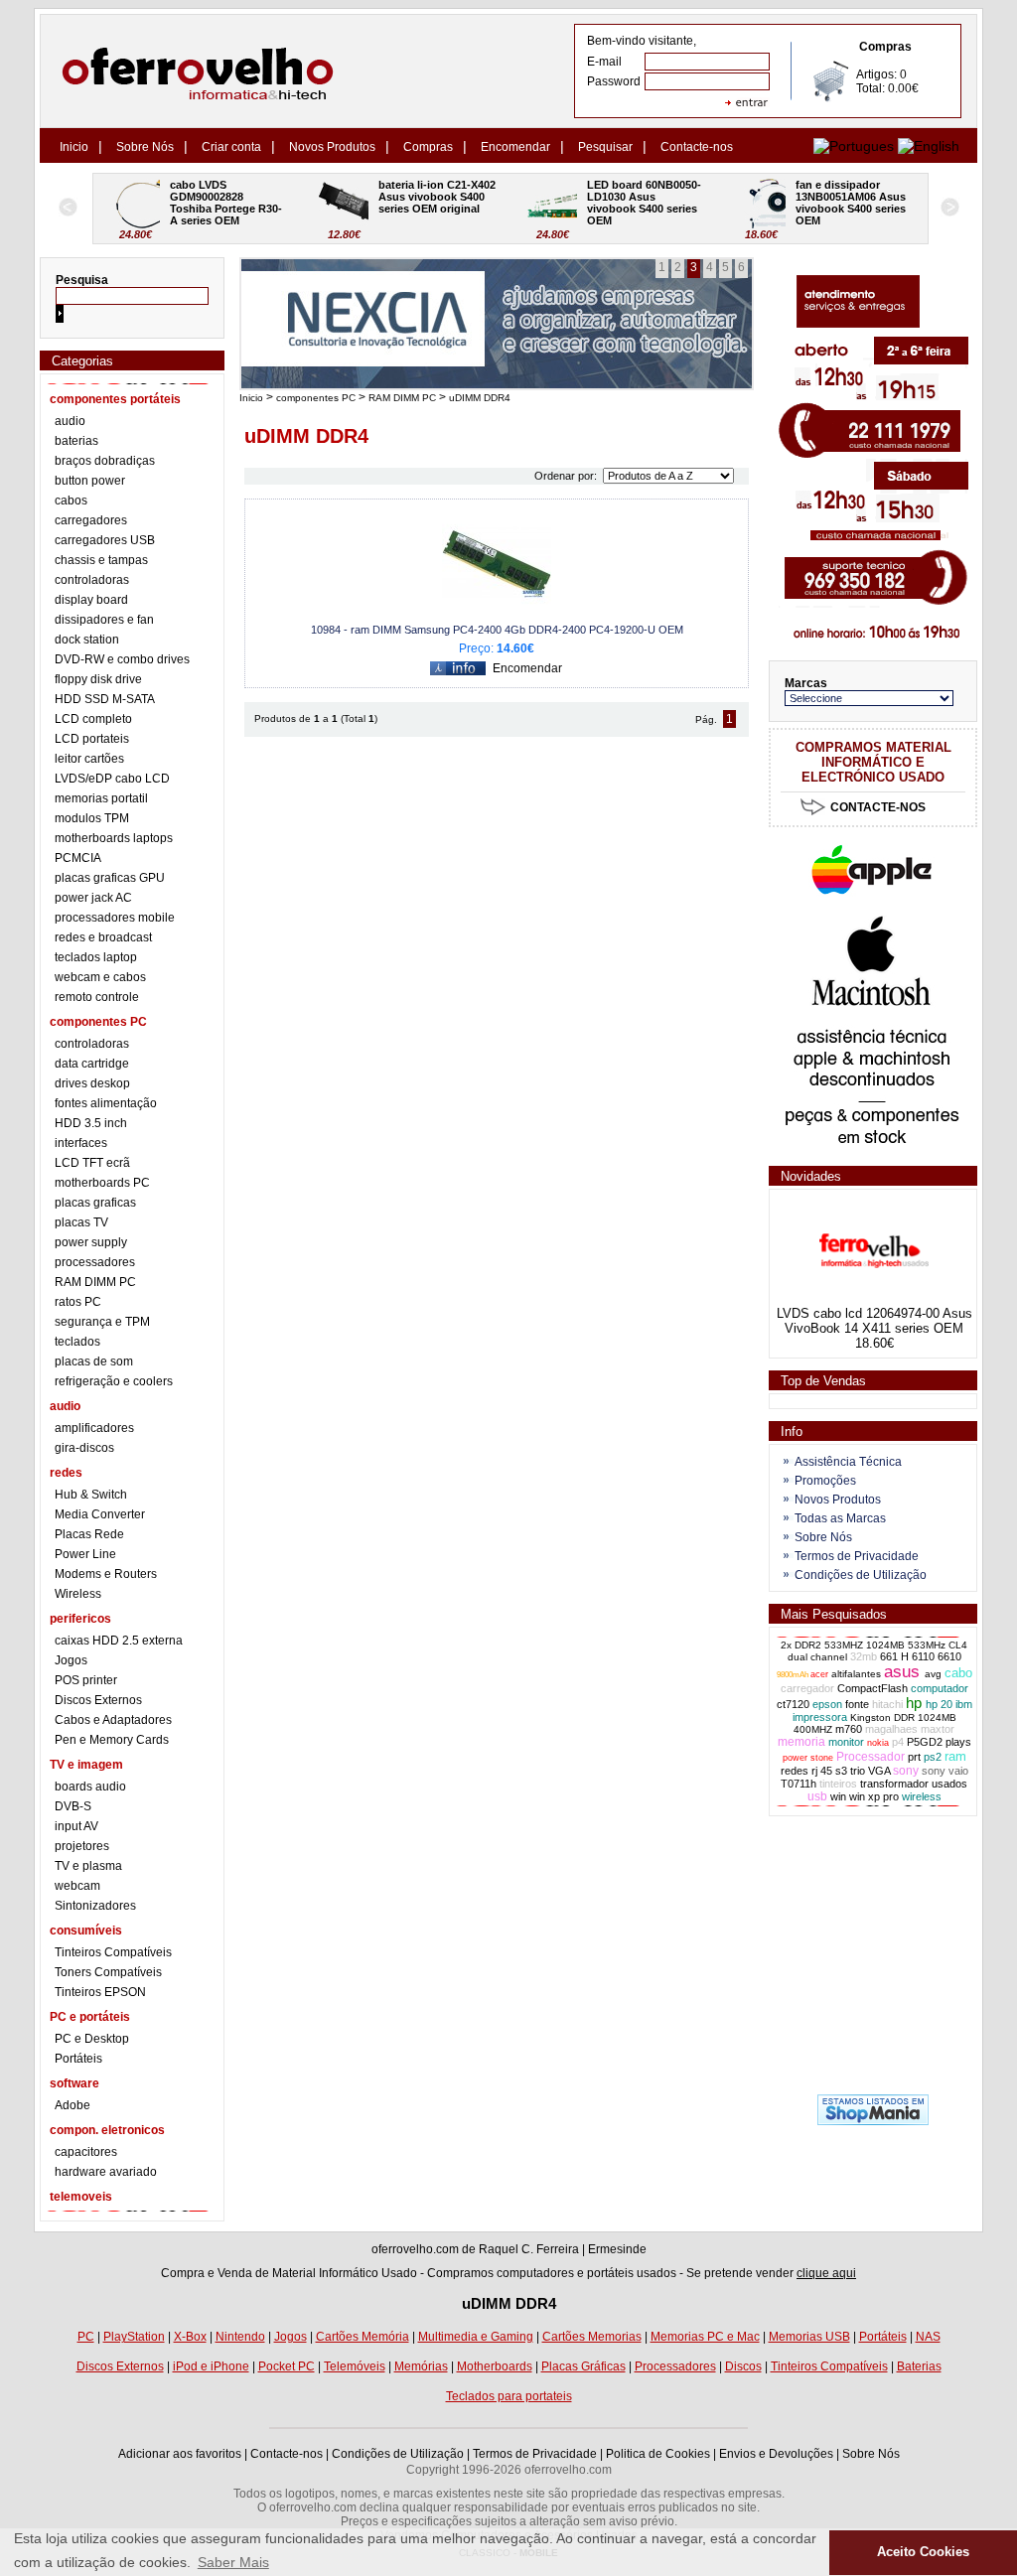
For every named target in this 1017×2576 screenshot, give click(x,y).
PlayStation (134, 2337)
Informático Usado (368, 2273)
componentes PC (316, 398)
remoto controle (97, 997)
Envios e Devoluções (776, 2454)
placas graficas (95, 1203)
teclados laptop (96, 957)
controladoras (92, 580)
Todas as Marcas (840, 1518)
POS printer (86, 1680)
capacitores (86, 2152)
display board (91, 600)
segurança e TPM (102, 1322)
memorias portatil (101, 798)
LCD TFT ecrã (92, 1163)
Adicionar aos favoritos (180, 2454)
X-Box (190, 2337)
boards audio (90, 1787)
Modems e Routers (106, 1574)
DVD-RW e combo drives (122, 659)
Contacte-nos (697, 147)
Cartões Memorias (592, 2337)
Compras (428, 147)
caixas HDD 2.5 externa (119, 1641)
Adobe (73, 2105)
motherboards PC (102, 1183)
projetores (82, 1846)
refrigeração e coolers (114, 1381)
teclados (77, 1342)
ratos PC (78, 1302)
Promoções (825, 1481)
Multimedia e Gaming (476, 2337)
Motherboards (495, 2366)
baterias (76, 441)
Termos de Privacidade (857, 1556)
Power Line (85, 1554)
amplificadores (94, 1428)
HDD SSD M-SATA (105, 699)
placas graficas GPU (110, 878)
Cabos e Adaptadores (113, 1720)
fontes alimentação (106, 1103)
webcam (77, 1886)
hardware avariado (106, 2172)
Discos (743, 2366)
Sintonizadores (95, 1906)
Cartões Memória (363, 2337)
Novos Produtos (332, 147)
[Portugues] (854, 146)
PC (86, 2337)
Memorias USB (809, 2337)
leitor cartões (89, 759)
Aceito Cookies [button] (923, 2552)
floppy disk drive (98, 679)
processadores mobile (115, 918)
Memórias (421, 2366)
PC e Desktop (92, 2039)
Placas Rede (89, 1534)
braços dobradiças (105, 461)
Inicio (74, 147)
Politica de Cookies (658, 2454)
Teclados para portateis (509, 2396)
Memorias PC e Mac (705, 2337)
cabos (71, 501)
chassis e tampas (101, 560)
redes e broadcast (103, 937)
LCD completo (93, 719)
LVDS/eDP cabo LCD (112, 779)
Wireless (78, 1594)
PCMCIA (78, 858)
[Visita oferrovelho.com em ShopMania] (873, 2121)
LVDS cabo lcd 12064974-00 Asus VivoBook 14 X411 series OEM (874, 1321)
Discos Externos (98, 1700)
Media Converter (100, 1514)
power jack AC (93, 898)
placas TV (81, 1222)
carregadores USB (105, 540)
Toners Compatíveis (108, 1972)
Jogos (71, 1660)
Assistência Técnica (848, 1462)
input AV (76, 1826)
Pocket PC (287, 2366)
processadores (95, 1262)
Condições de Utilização (861, 1575)
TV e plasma (88, 1866)
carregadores (91, 520)
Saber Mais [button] (233, 2562)
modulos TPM (92, 818)
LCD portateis (92, 739)
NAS (928, 2337)
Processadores (675, 2366)
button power (90, 481)
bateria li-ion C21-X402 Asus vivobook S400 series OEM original (242, 197)
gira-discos (84, 1448)
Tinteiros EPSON (100, 1992)
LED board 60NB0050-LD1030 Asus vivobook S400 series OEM (447, 203)
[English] (929, 146)
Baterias (919, 2366)
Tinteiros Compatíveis (113, 1952)
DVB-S (73, 1806)
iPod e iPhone (211, 2366)
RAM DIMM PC (95, 1282)
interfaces (81, 1143)
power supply (91, 1242)
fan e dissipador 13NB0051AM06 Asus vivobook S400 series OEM (655, 203)
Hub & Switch (91, 1495)
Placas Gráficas (583, 2366)
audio (70, 421)
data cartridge (92, 1064)
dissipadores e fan (104, 620)
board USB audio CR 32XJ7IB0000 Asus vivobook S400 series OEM (864, 203)
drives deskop (92, 1083)
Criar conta (231, 147)
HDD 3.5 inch (91, 1123)
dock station (87, 640)
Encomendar (515, 147)
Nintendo (240, 2337)
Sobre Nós (145, 147)
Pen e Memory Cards (112, 1740)
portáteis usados (632, 2273)
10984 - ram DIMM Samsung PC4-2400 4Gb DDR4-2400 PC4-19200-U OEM (497, 630)
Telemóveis (355, 2366)
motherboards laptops (114, 838)
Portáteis (78, 2059)
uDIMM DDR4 (480, 398)
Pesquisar (605, 147)
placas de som (94, 1361)
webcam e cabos (100, 977)
